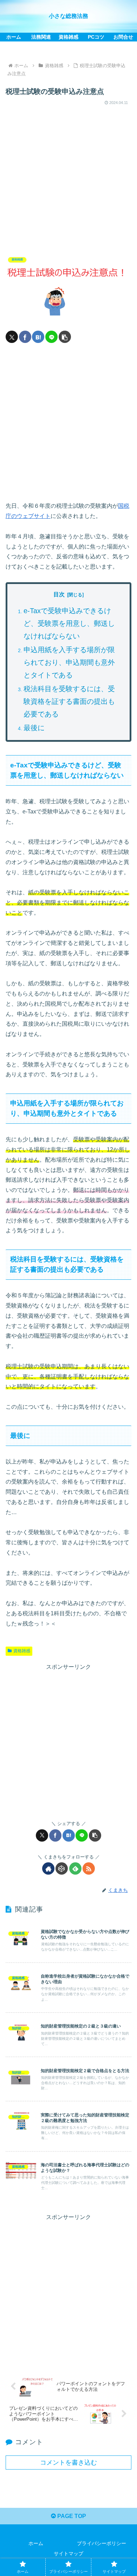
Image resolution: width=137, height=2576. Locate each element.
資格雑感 (22, 1651)
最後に (34, 728)
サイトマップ (68, 2554)
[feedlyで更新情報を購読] (75, 1868)
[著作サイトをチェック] (48, 1868)
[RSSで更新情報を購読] (89, 1868)
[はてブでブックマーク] (38, 337)
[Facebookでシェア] (25, 337)
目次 (59, 594)
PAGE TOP (71, 2516)
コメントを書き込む (68, 2463)
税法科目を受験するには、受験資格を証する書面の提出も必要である (69, 701)
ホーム (36, 2543)
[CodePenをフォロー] (62, 1868)
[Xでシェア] (12, 337)
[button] (65, 337)
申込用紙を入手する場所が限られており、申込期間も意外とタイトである (69, 662)
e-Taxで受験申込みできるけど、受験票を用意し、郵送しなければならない (69, 623)
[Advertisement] (68, 176)
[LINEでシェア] (51, 337)
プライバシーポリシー (102, 2543)
